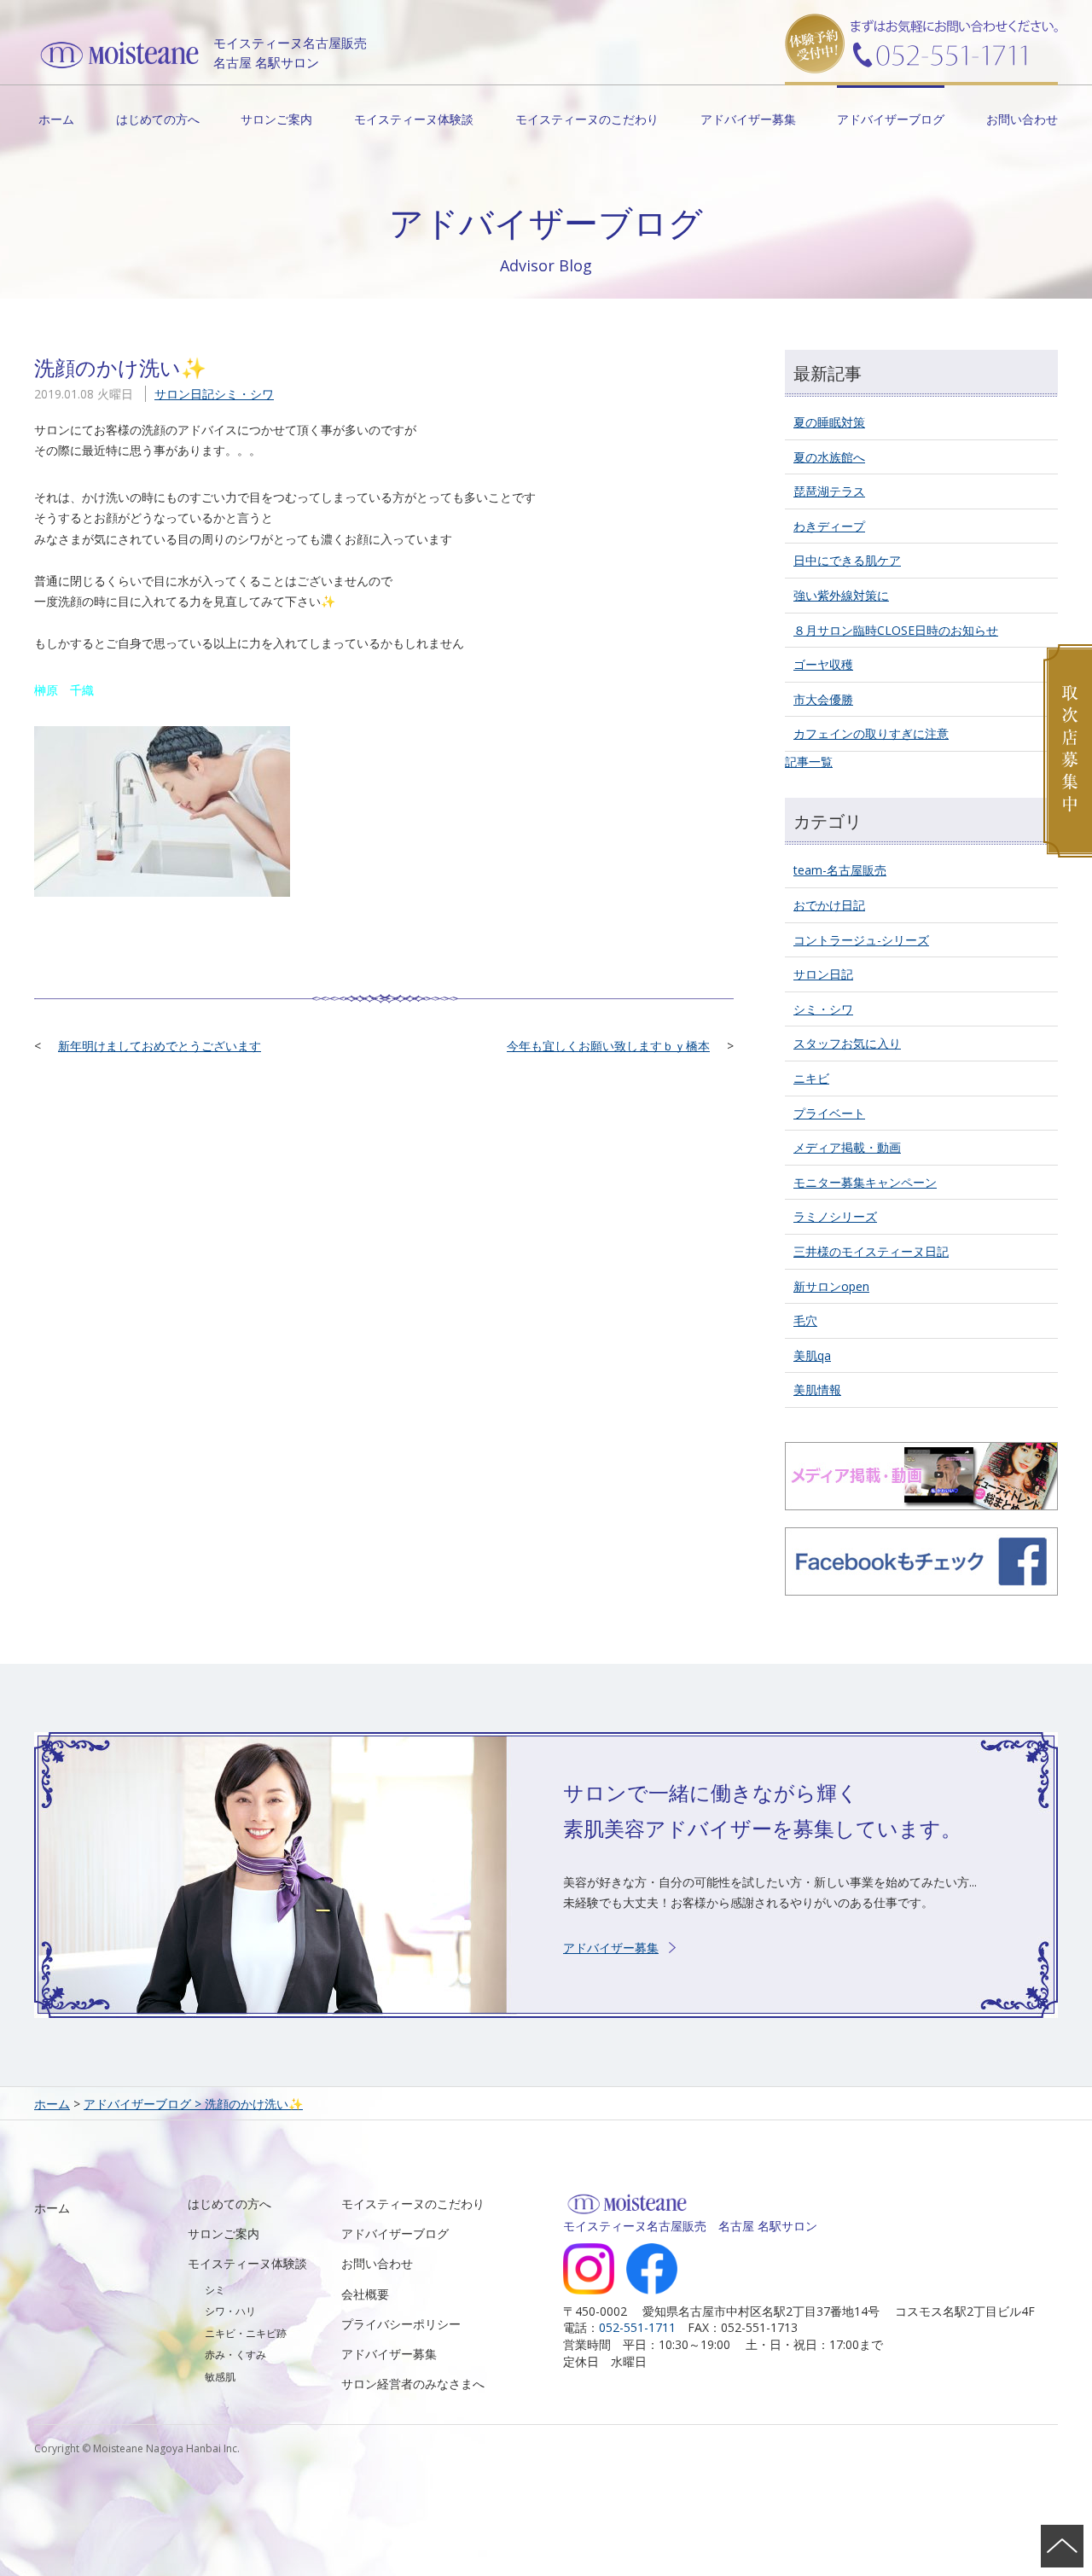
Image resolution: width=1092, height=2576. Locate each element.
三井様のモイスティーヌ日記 (871, 1251)
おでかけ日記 (829, 905)
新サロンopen (831, 1286)
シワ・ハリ (230, 2311)
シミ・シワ (244, 394)
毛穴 (805, 1320)
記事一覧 (809, 762)
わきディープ (829, 526)
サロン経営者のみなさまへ (413, 2384)
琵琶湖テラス (829, 491)
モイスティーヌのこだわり (587, 119)
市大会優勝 (823, 699)
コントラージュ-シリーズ (861, 940)
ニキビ (811, 1078)
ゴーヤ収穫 (823, 664)
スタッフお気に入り (847, 1043)
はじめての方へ (158, 119)
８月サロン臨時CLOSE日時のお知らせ (896, 630)
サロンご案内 (276, 119)
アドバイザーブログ (891, 119)
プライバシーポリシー (401, 2324)
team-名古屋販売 (840, 870)
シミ (215, 2290)
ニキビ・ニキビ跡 (246, 2333)
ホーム (56, 119)
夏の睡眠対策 (829, 422)
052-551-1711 (637, 2327)
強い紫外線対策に (841, 595)
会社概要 (365, 2294)
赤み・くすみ (235, 2355)
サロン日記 (184, 394)
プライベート (829, 1113)
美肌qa (812, 1355)
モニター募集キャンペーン (865, 1182)
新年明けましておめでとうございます (160, 1046)
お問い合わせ (1022, 119)
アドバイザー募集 (748, 119)
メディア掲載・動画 (847, 1147)
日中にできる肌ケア (847, 560)
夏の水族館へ (829, 457)
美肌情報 (817, 1390)
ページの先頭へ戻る (1062, 2546)
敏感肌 (220, 2377)
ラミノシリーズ (835, 1216)
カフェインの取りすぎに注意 (871, 733)
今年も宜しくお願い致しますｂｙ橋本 (608, 1046)
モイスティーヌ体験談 (414, 119)
